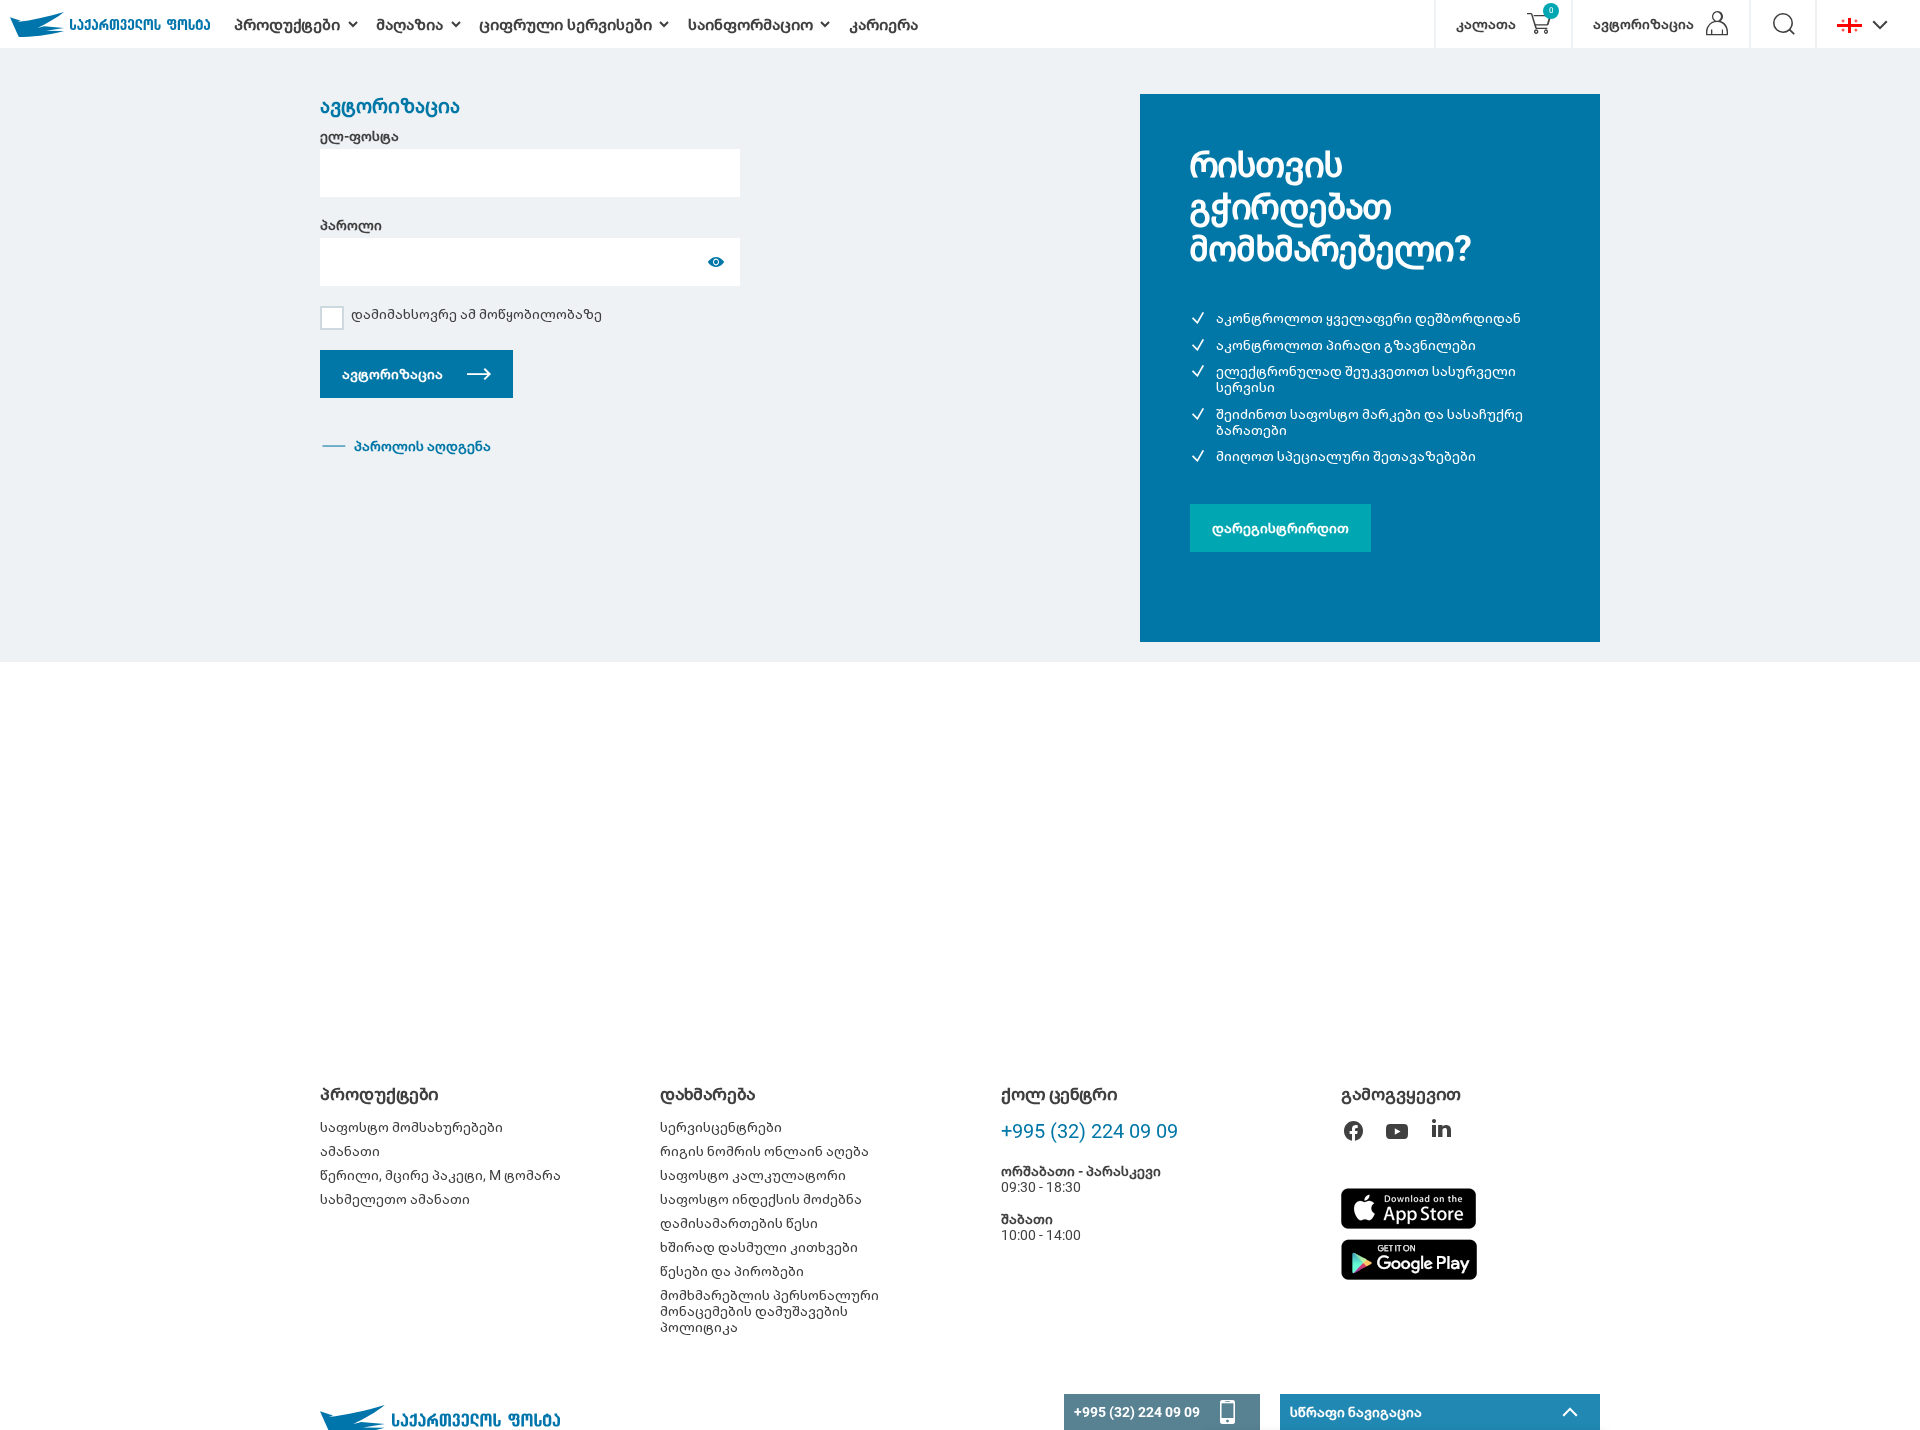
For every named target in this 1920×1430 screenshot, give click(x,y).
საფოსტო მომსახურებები (411, 1127)
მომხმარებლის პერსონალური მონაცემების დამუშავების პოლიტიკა (769, 1311)
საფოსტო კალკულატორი (753, 1175)
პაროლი (351, 225)
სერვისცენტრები (721, 1127)
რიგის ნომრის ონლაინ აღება (764, 1151)
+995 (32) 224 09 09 (1089, 1131)
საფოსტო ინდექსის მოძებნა (761, 1199)
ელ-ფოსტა (359, 136)
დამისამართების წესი (739, 1223)
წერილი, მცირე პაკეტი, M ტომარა (440, 1175)
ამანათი (350, 1151)
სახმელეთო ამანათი (395, 1199)
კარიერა (883, 24)
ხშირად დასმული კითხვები (759, 1247)
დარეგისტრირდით (1280, 528)
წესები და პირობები (732, 1271)
